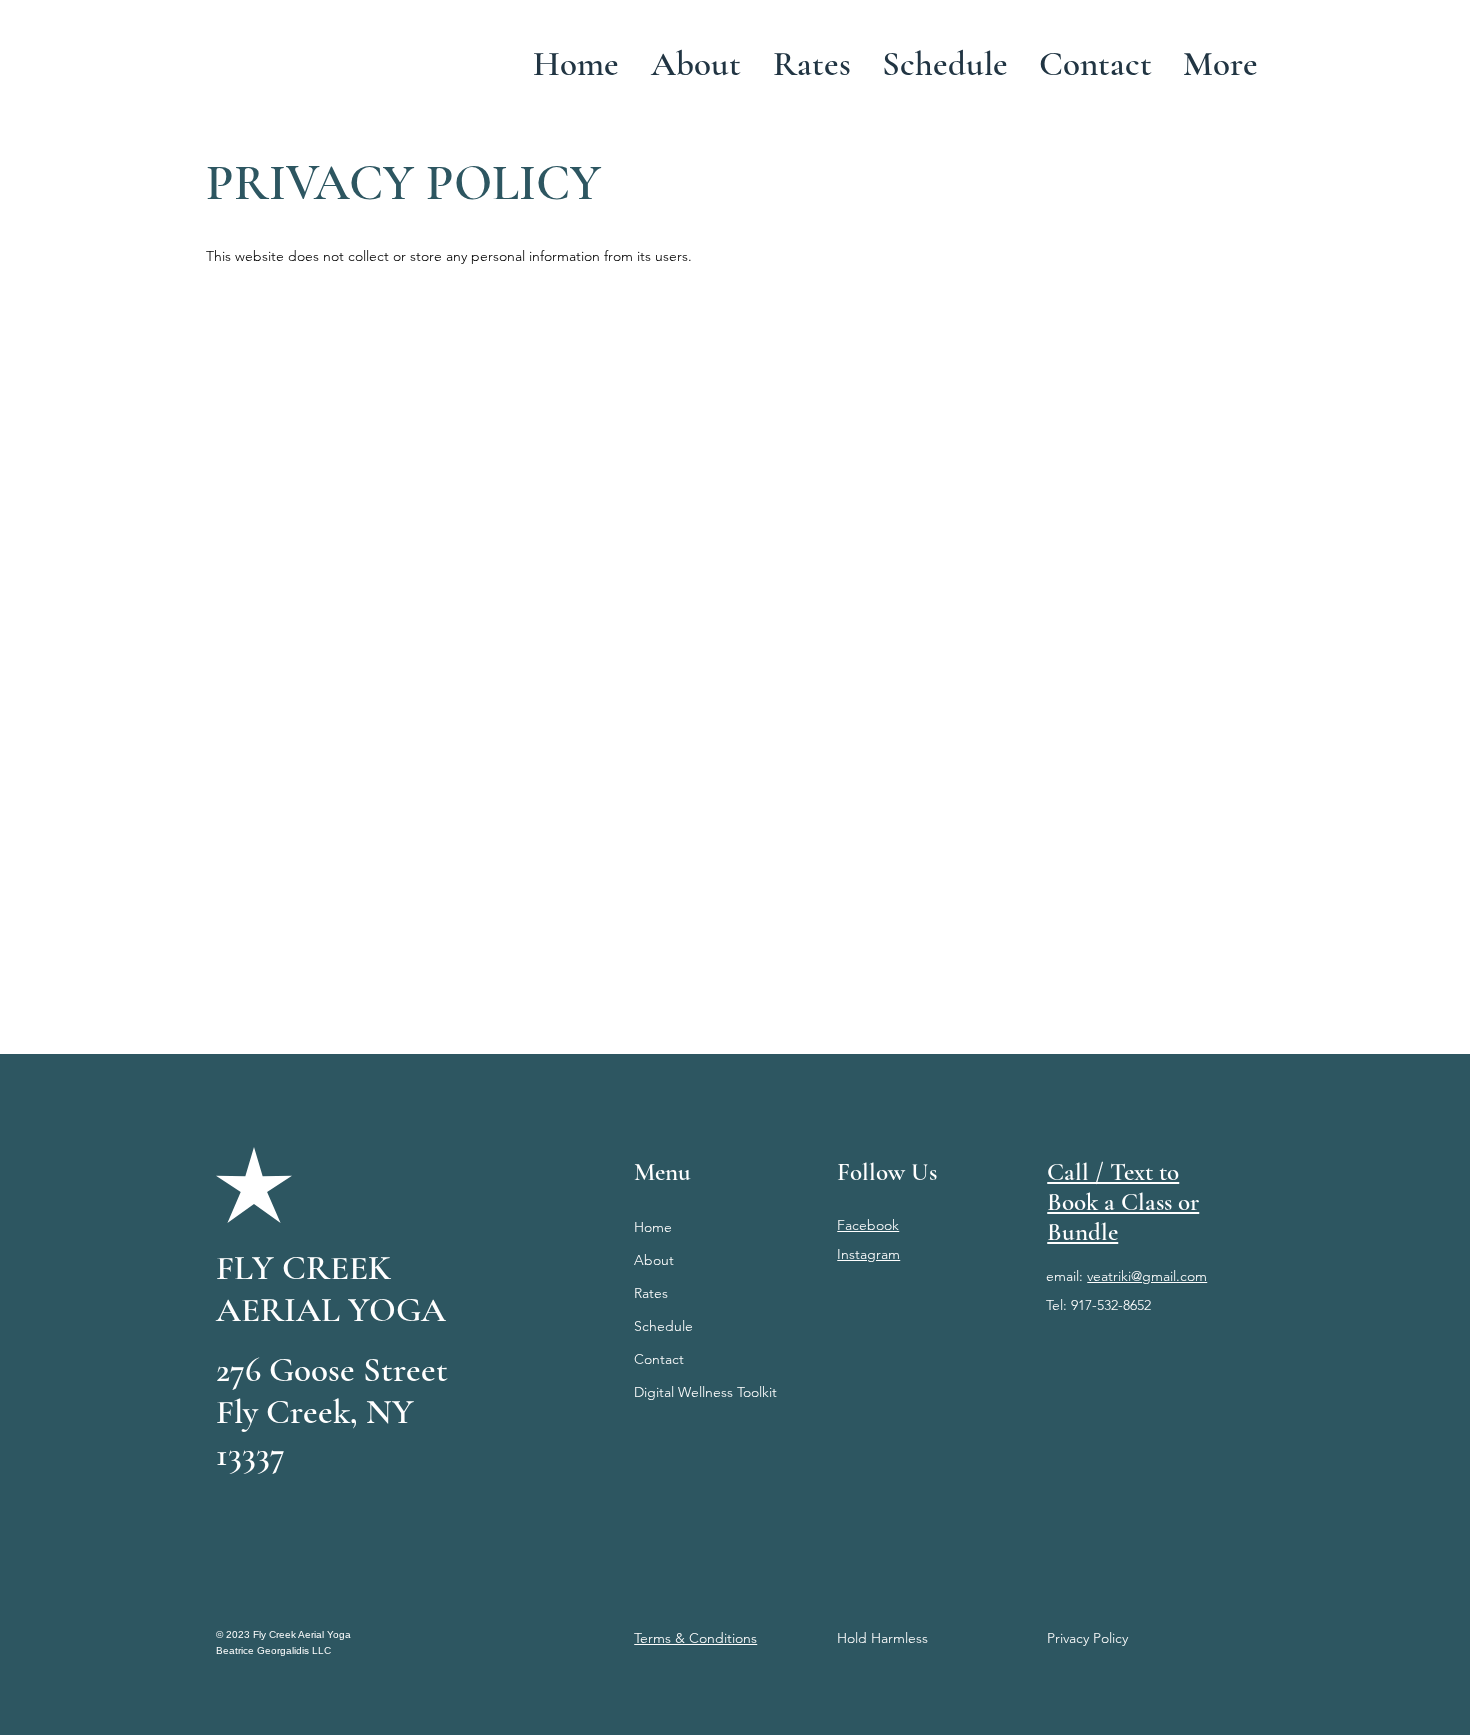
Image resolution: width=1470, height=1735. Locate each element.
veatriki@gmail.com (1147, 1276)
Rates (651, 1293)
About (654, 1260)
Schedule (663, 1326)
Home (653, 1227)
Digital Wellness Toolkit (705, 1392)
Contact (659, 1359)
